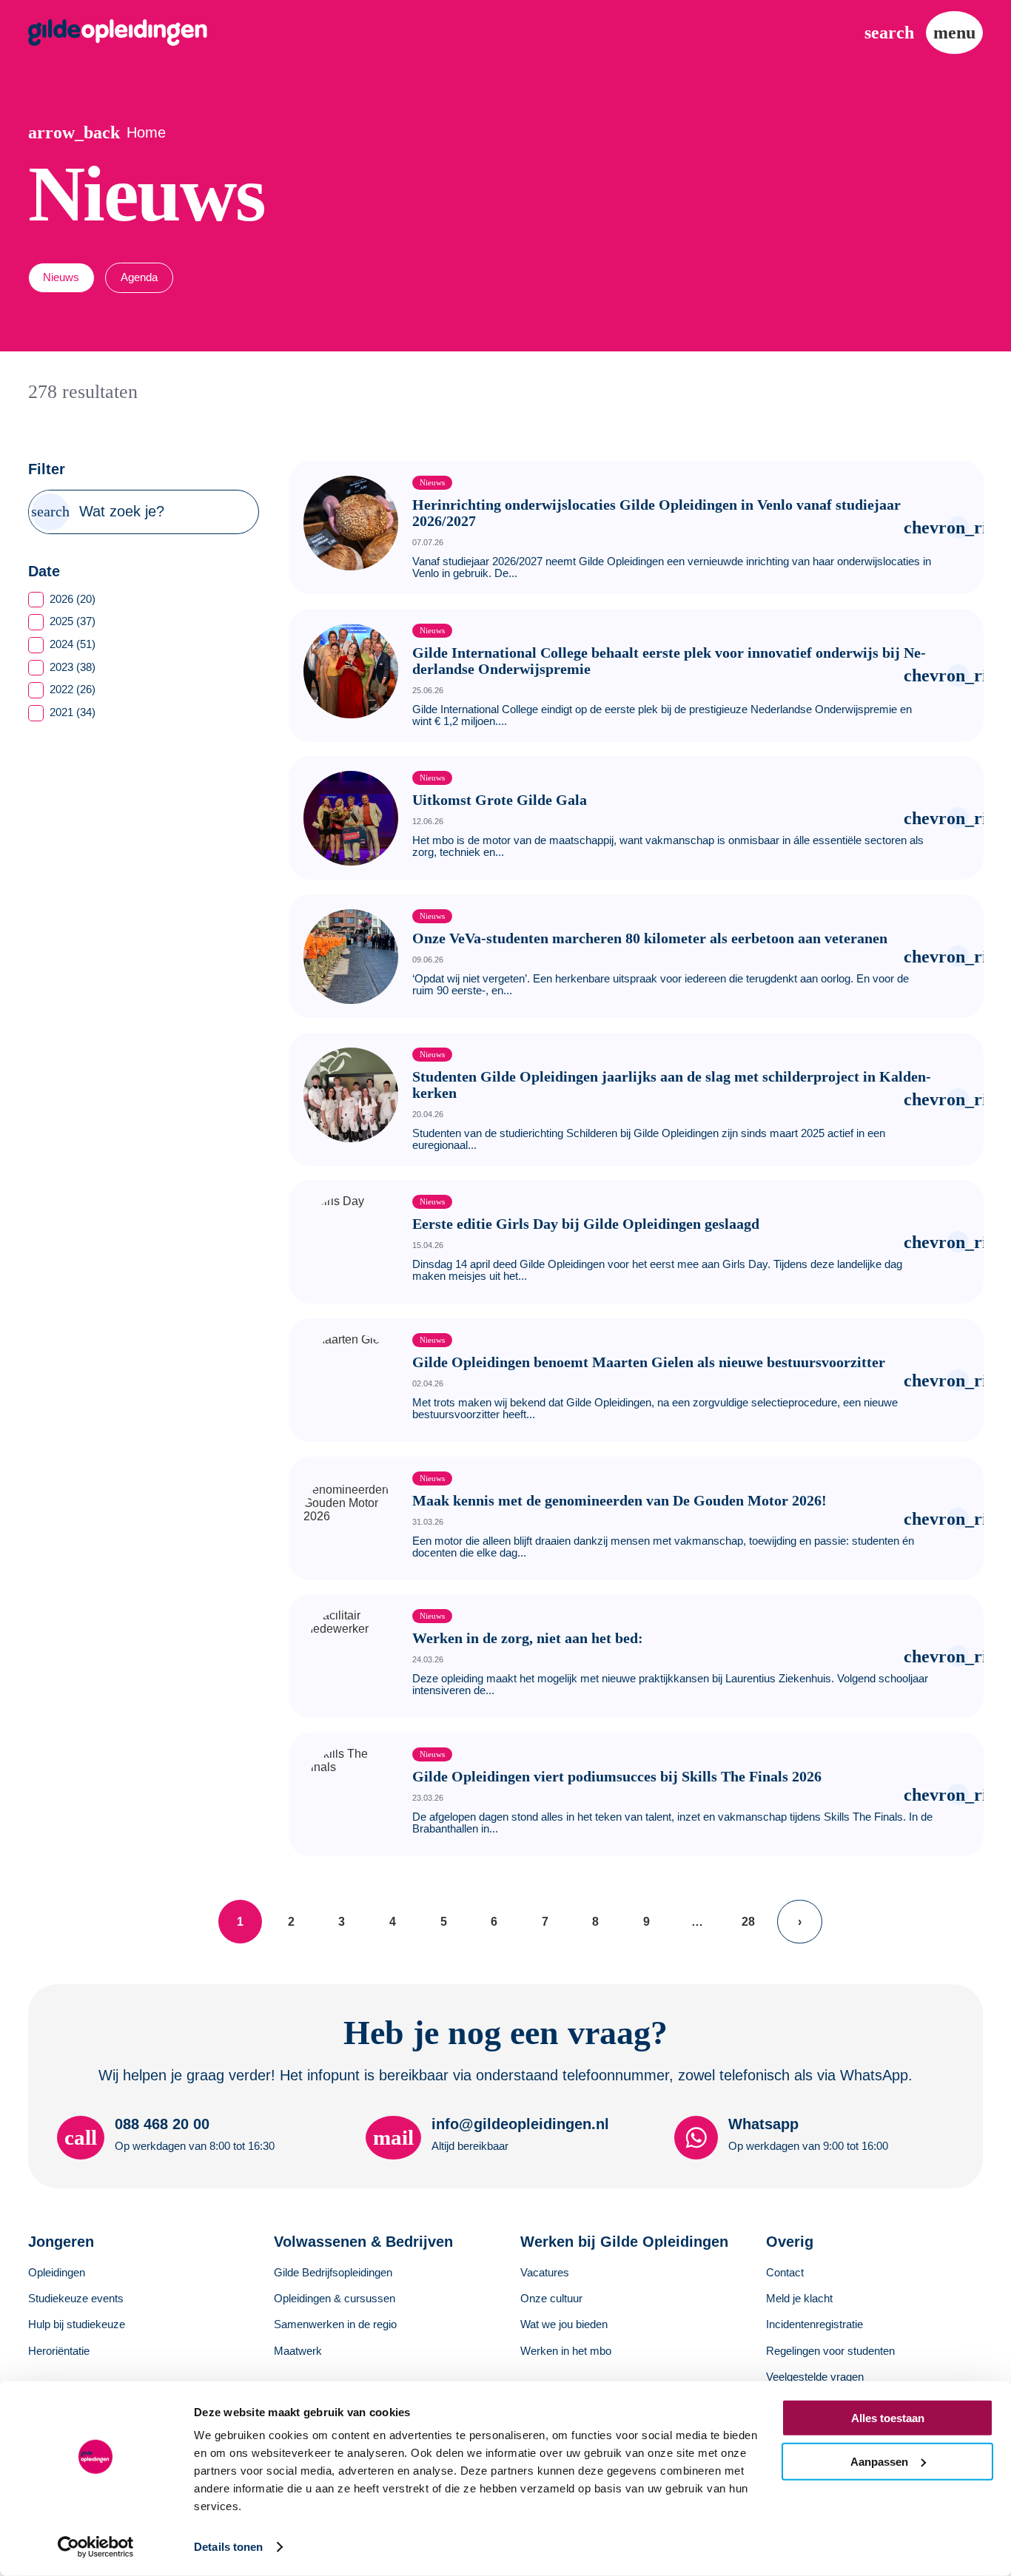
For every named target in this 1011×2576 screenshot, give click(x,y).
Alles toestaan (888, 2418)
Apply (51, 512)
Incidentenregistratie (814, 2324)
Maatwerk (298, 2351)
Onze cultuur (551, 2299)
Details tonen (228, 2547)
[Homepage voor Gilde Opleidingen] (118, 33)
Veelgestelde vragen (815, 2377)
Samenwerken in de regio (335, 2324)
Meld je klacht (799, 2299)
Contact (785, 2273)
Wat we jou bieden (564, 2324)
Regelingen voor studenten (830, 2351)
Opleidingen (57, 2273)
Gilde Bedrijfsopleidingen (333, 2273)
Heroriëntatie (59, 2351)
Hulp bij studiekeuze (77, 2324)
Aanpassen (879, 2461)
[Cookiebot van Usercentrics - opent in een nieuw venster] (96, 2547)
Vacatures (545, 2273)
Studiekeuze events (76, 2299)
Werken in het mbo (566, 2351)
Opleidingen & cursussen (335, 2299)
